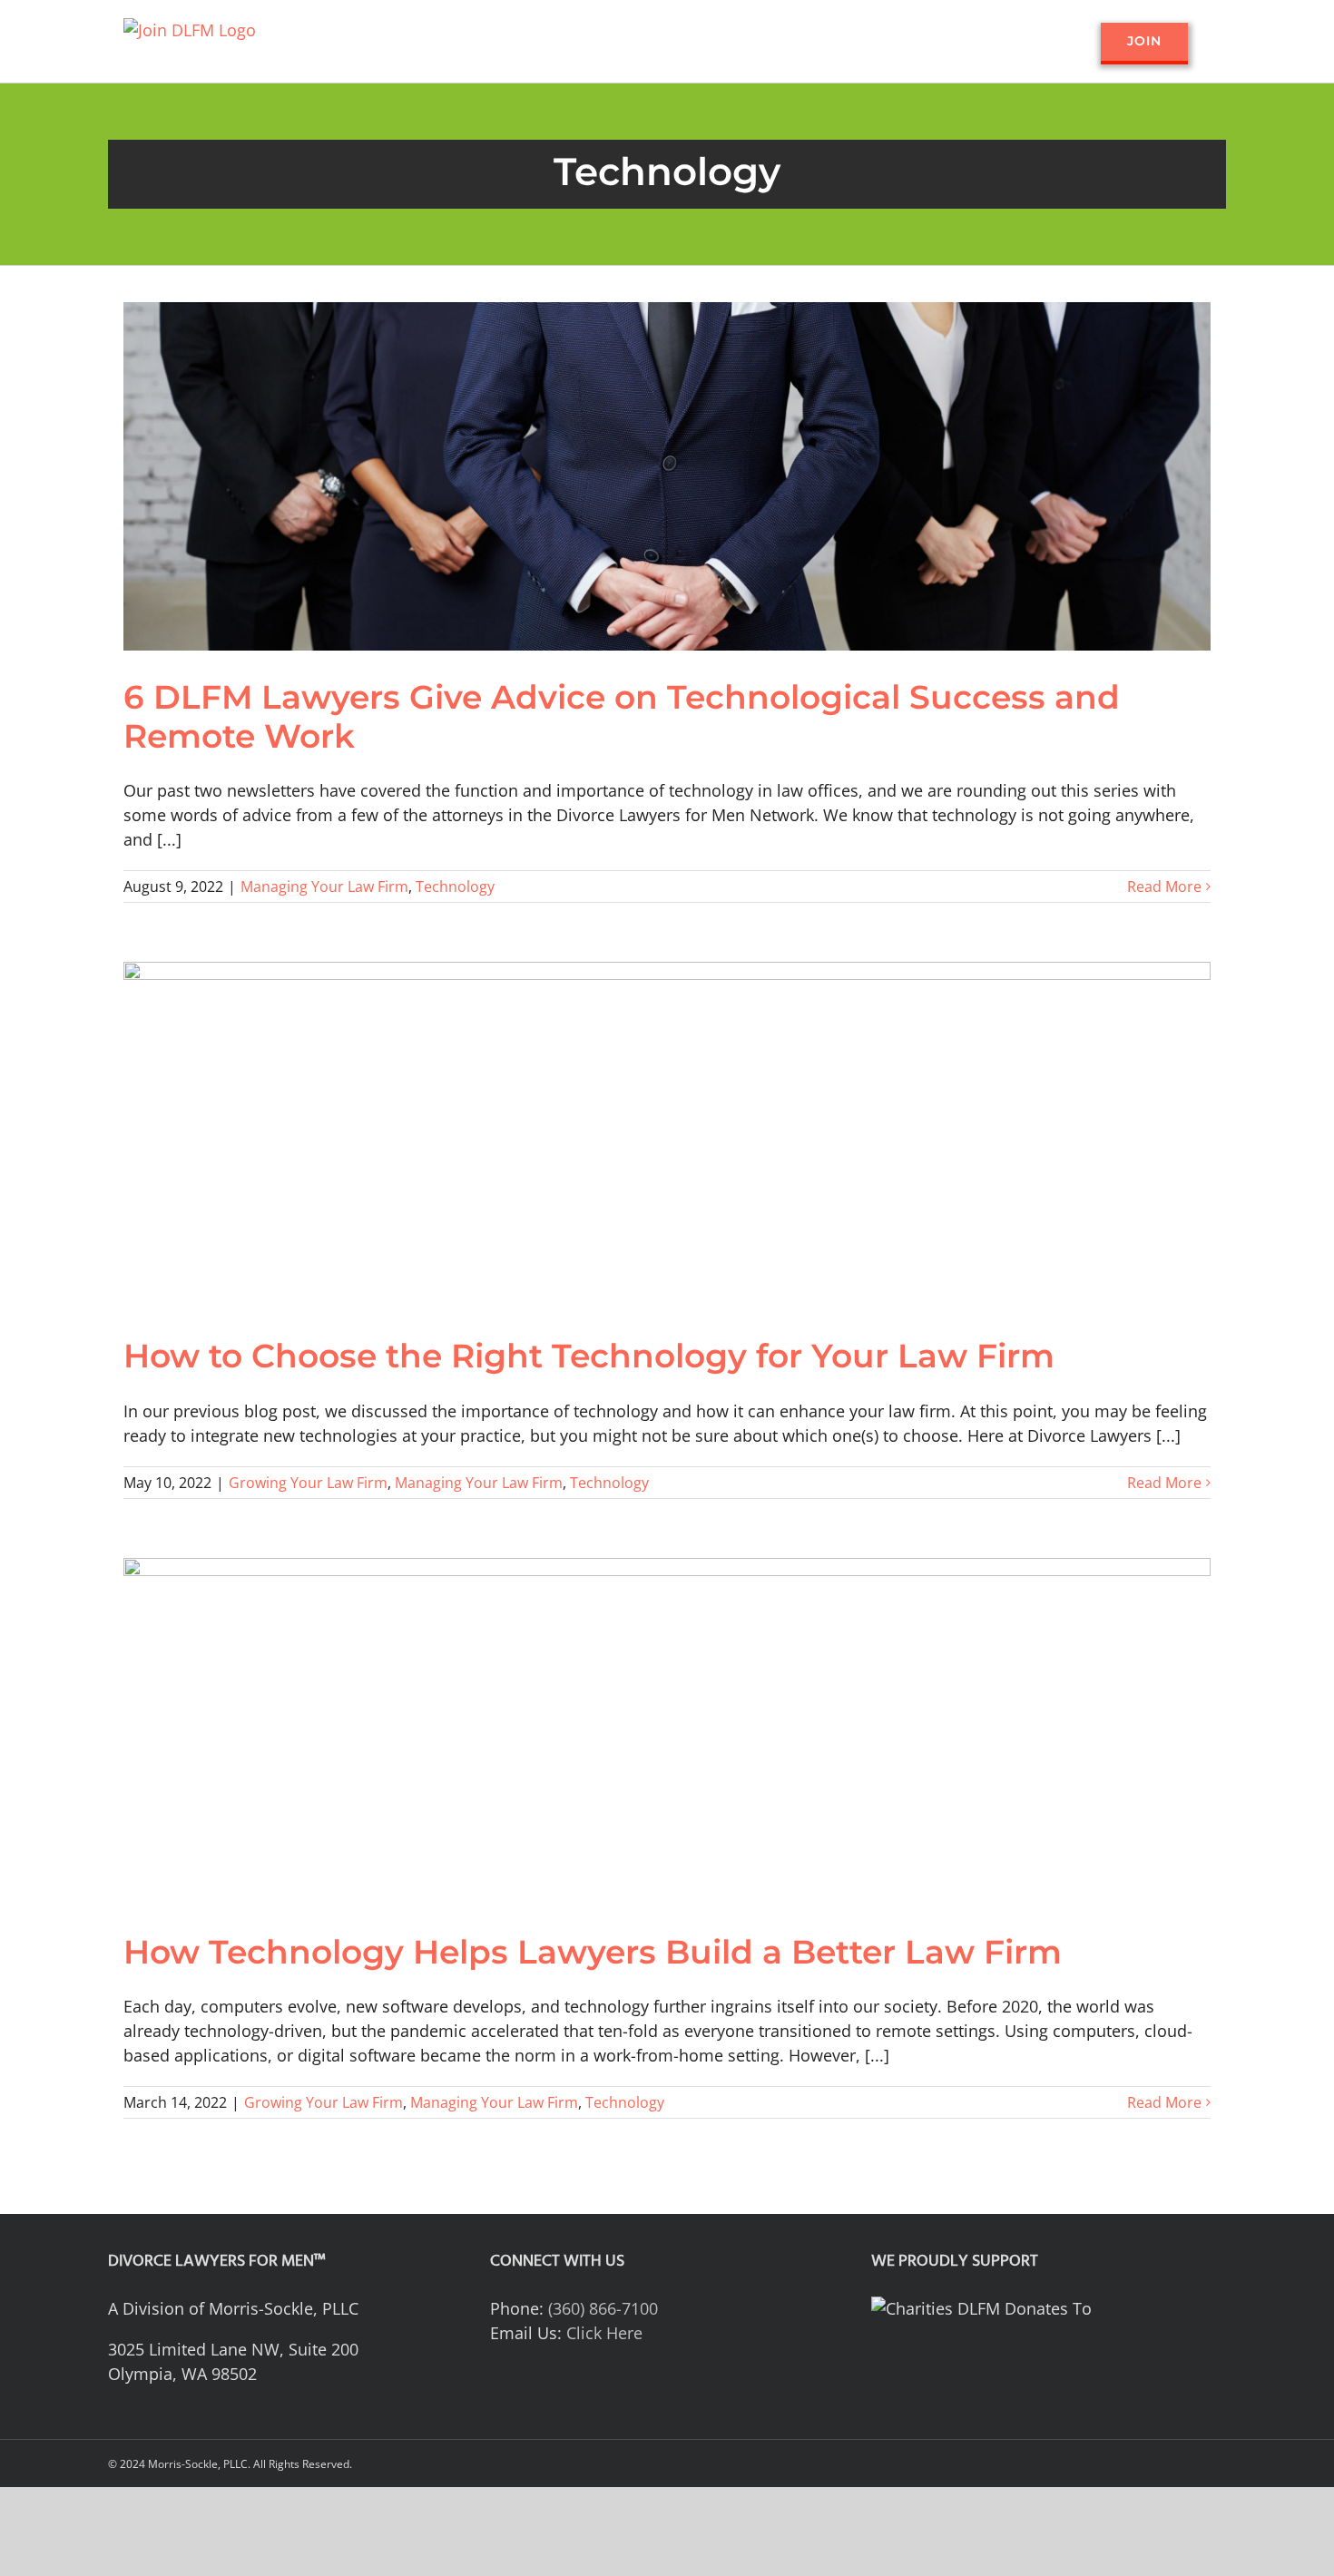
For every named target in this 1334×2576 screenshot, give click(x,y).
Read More (1164, 886)
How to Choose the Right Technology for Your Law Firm (589, 1356)
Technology (455, 886)
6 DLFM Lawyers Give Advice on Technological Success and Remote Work (622, 716)
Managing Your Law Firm (324, 886)
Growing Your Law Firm (308, 1483)
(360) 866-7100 (603, 2308)
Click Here (604, 2333)
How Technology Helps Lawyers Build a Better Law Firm (593, 1952)
